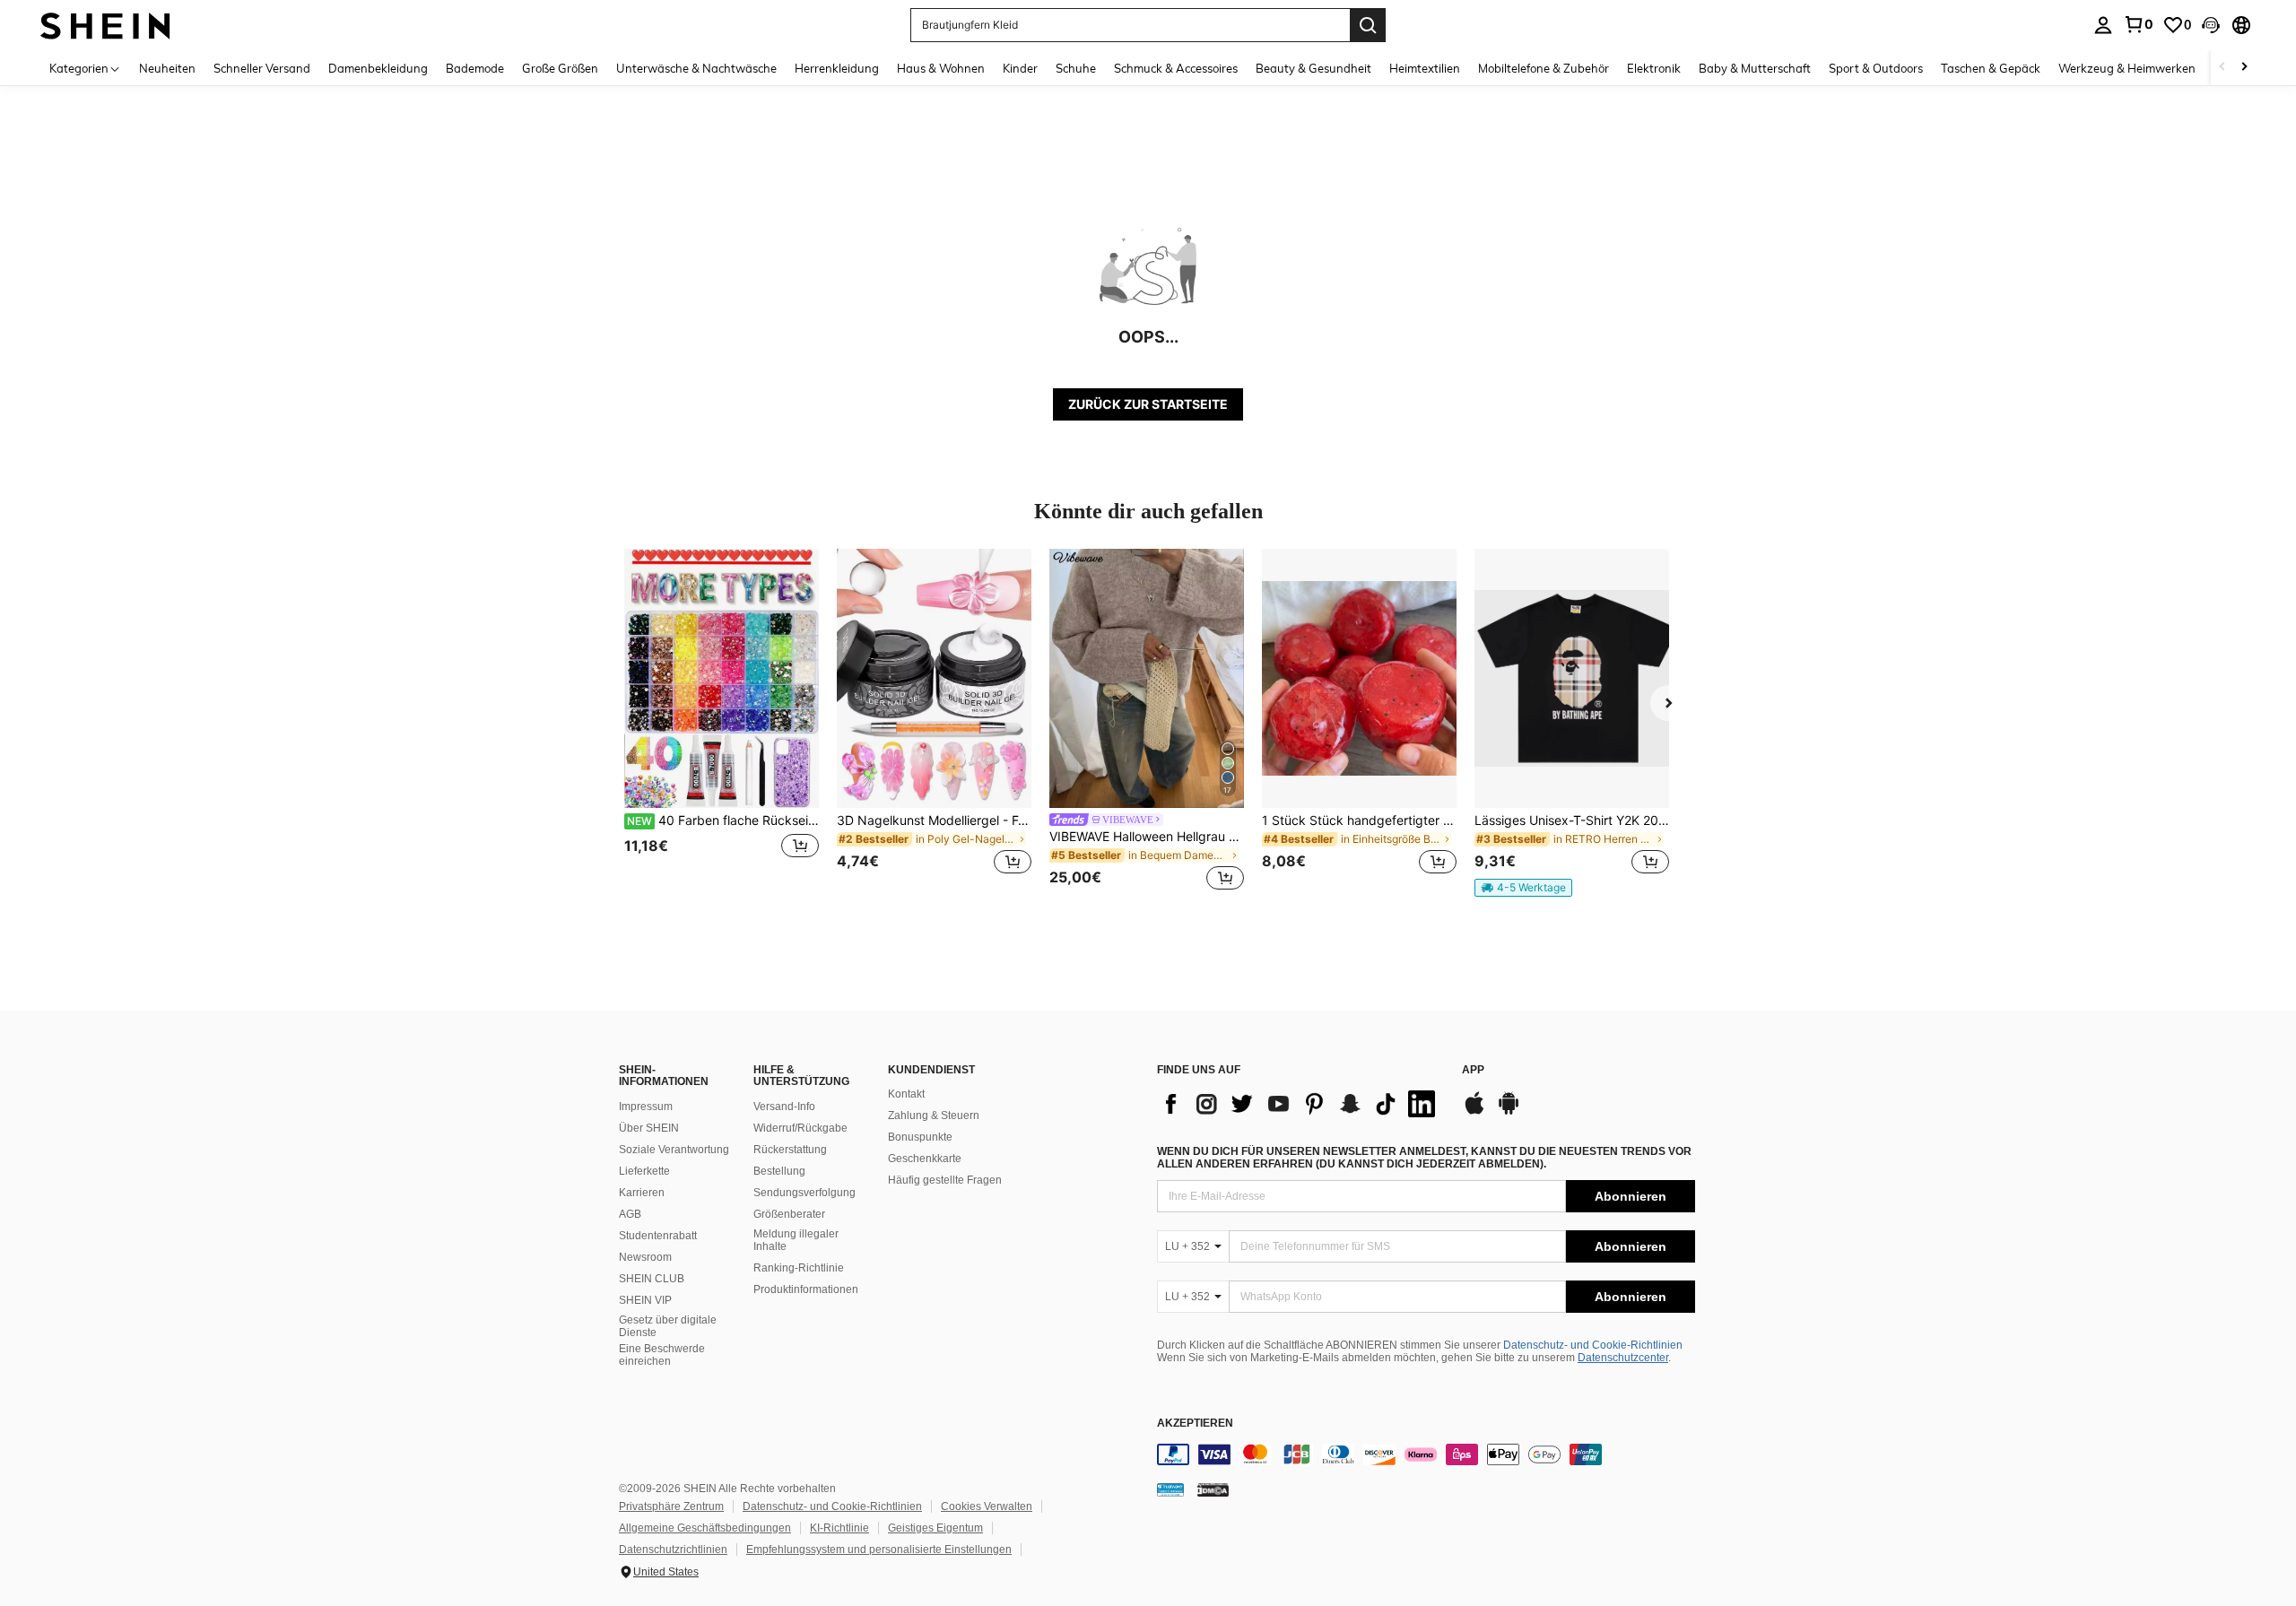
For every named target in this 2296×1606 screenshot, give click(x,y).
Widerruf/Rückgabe (800, 1128)
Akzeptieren (1195, 1424)
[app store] (1474, 1112)
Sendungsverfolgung (804, 1193)
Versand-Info (784, 1107)
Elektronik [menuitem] (1654, 68)
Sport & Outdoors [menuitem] (1876, 68)
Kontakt (906, 1094)
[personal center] (2103, 25)
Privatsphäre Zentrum (671, 1506)
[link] (2138, 24)
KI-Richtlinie (839, 1528)
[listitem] (722, 722)
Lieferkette (644, 1171)
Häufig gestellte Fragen (945, 1180)
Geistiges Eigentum (935, 1528)
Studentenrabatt (658, 1236)
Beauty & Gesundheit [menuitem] (1313, 68)
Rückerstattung (790, 1150)
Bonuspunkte (920, 1137)
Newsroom (645, 1257)
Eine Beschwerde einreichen (662, 1355)
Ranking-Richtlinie (799, 1268)
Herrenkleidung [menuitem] (837, 68)
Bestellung (779, 1171)
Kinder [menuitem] (1020, 68)
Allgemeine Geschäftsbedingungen (705, 1528)
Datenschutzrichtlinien (673, 1550)
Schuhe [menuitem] (1076, 68)
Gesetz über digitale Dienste (668, 1326)
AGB (630, 1214)
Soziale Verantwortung (674, 1150)
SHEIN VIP (645, 1300)
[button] (2211, 25)
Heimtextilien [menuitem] (1425, 68)
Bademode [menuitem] (475, 68)
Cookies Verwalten (987, 1506)
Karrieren (642, 1193)
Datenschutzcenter (1623, 1358)
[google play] (1509, 1112)
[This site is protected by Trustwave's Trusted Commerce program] (1170, 1489)
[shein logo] (105, 25)
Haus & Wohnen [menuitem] (941, 68)
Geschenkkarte (925, 1159)
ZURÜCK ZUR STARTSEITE (1148, 404)
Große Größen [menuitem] (560, 68)
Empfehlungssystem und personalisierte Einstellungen (879, 1550)
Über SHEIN (649, 1128)
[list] (1300, 1104)
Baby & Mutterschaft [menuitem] (1755, 68)
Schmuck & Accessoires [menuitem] (1176, 68)
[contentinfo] (1426, 1454)
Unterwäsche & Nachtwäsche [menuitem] (696, 68)
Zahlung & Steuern (934, 1116)
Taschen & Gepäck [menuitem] (1991, 68)
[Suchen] (1368, 25)
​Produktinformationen (806, 1289)
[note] (1523, 888)
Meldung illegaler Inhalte (796, 1240)
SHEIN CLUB (652, 1279)
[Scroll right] (2244, 68)
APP (1473, 1070)
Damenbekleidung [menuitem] (378, 68)
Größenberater (789, 1214)
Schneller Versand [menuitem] (262, 68)
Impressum (646, 1107)
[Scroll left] (2222, 68)
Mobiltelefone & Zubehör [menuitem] (1544, 68)
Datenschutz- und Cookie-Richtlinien (1593, 1345)
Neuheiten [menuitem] (167, 68)
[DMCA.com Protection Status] (1213, 1489)
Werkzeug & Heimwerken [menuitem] (2127, 68)
